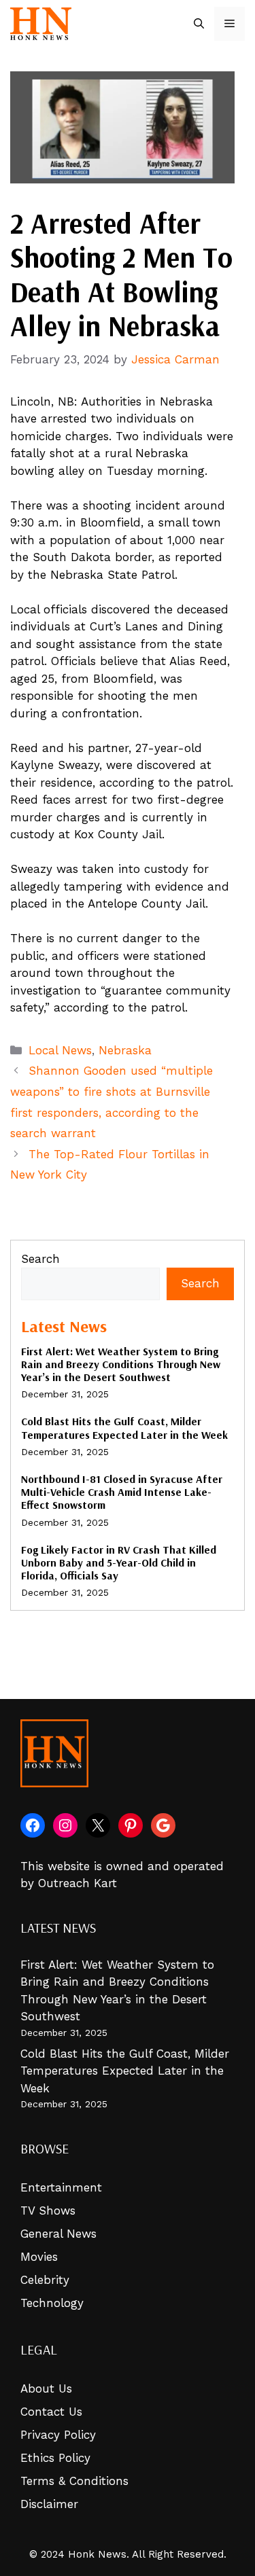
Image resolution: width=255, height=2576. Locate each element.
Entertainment (61, 2187)
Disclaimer (49, 2504)
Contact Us (51, 2412)
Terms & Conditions (74, 2481)
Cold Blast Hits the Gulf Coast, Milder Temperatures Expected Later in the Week (124, 1428)
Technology (52, 2303)
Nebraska (125, 1050)
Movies (39, 2257)
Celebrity (45, 2280)
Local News (60, 1050)
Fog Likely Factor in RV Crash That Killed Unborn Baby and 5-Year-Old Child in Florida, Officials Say (119, 1562)
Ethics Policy (55, 2458)
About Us (46, 2389)
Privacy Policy (58, 2435)
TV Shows (48, 2211)
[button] (199, 24)
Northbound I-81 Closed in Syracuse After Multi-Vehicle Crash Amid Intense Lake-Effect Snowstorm (122, 1492)
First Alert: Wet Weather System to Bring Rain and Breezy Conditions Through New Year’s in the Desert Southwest (121, 1364)
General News (58, 2234)
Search (40, 1259)
